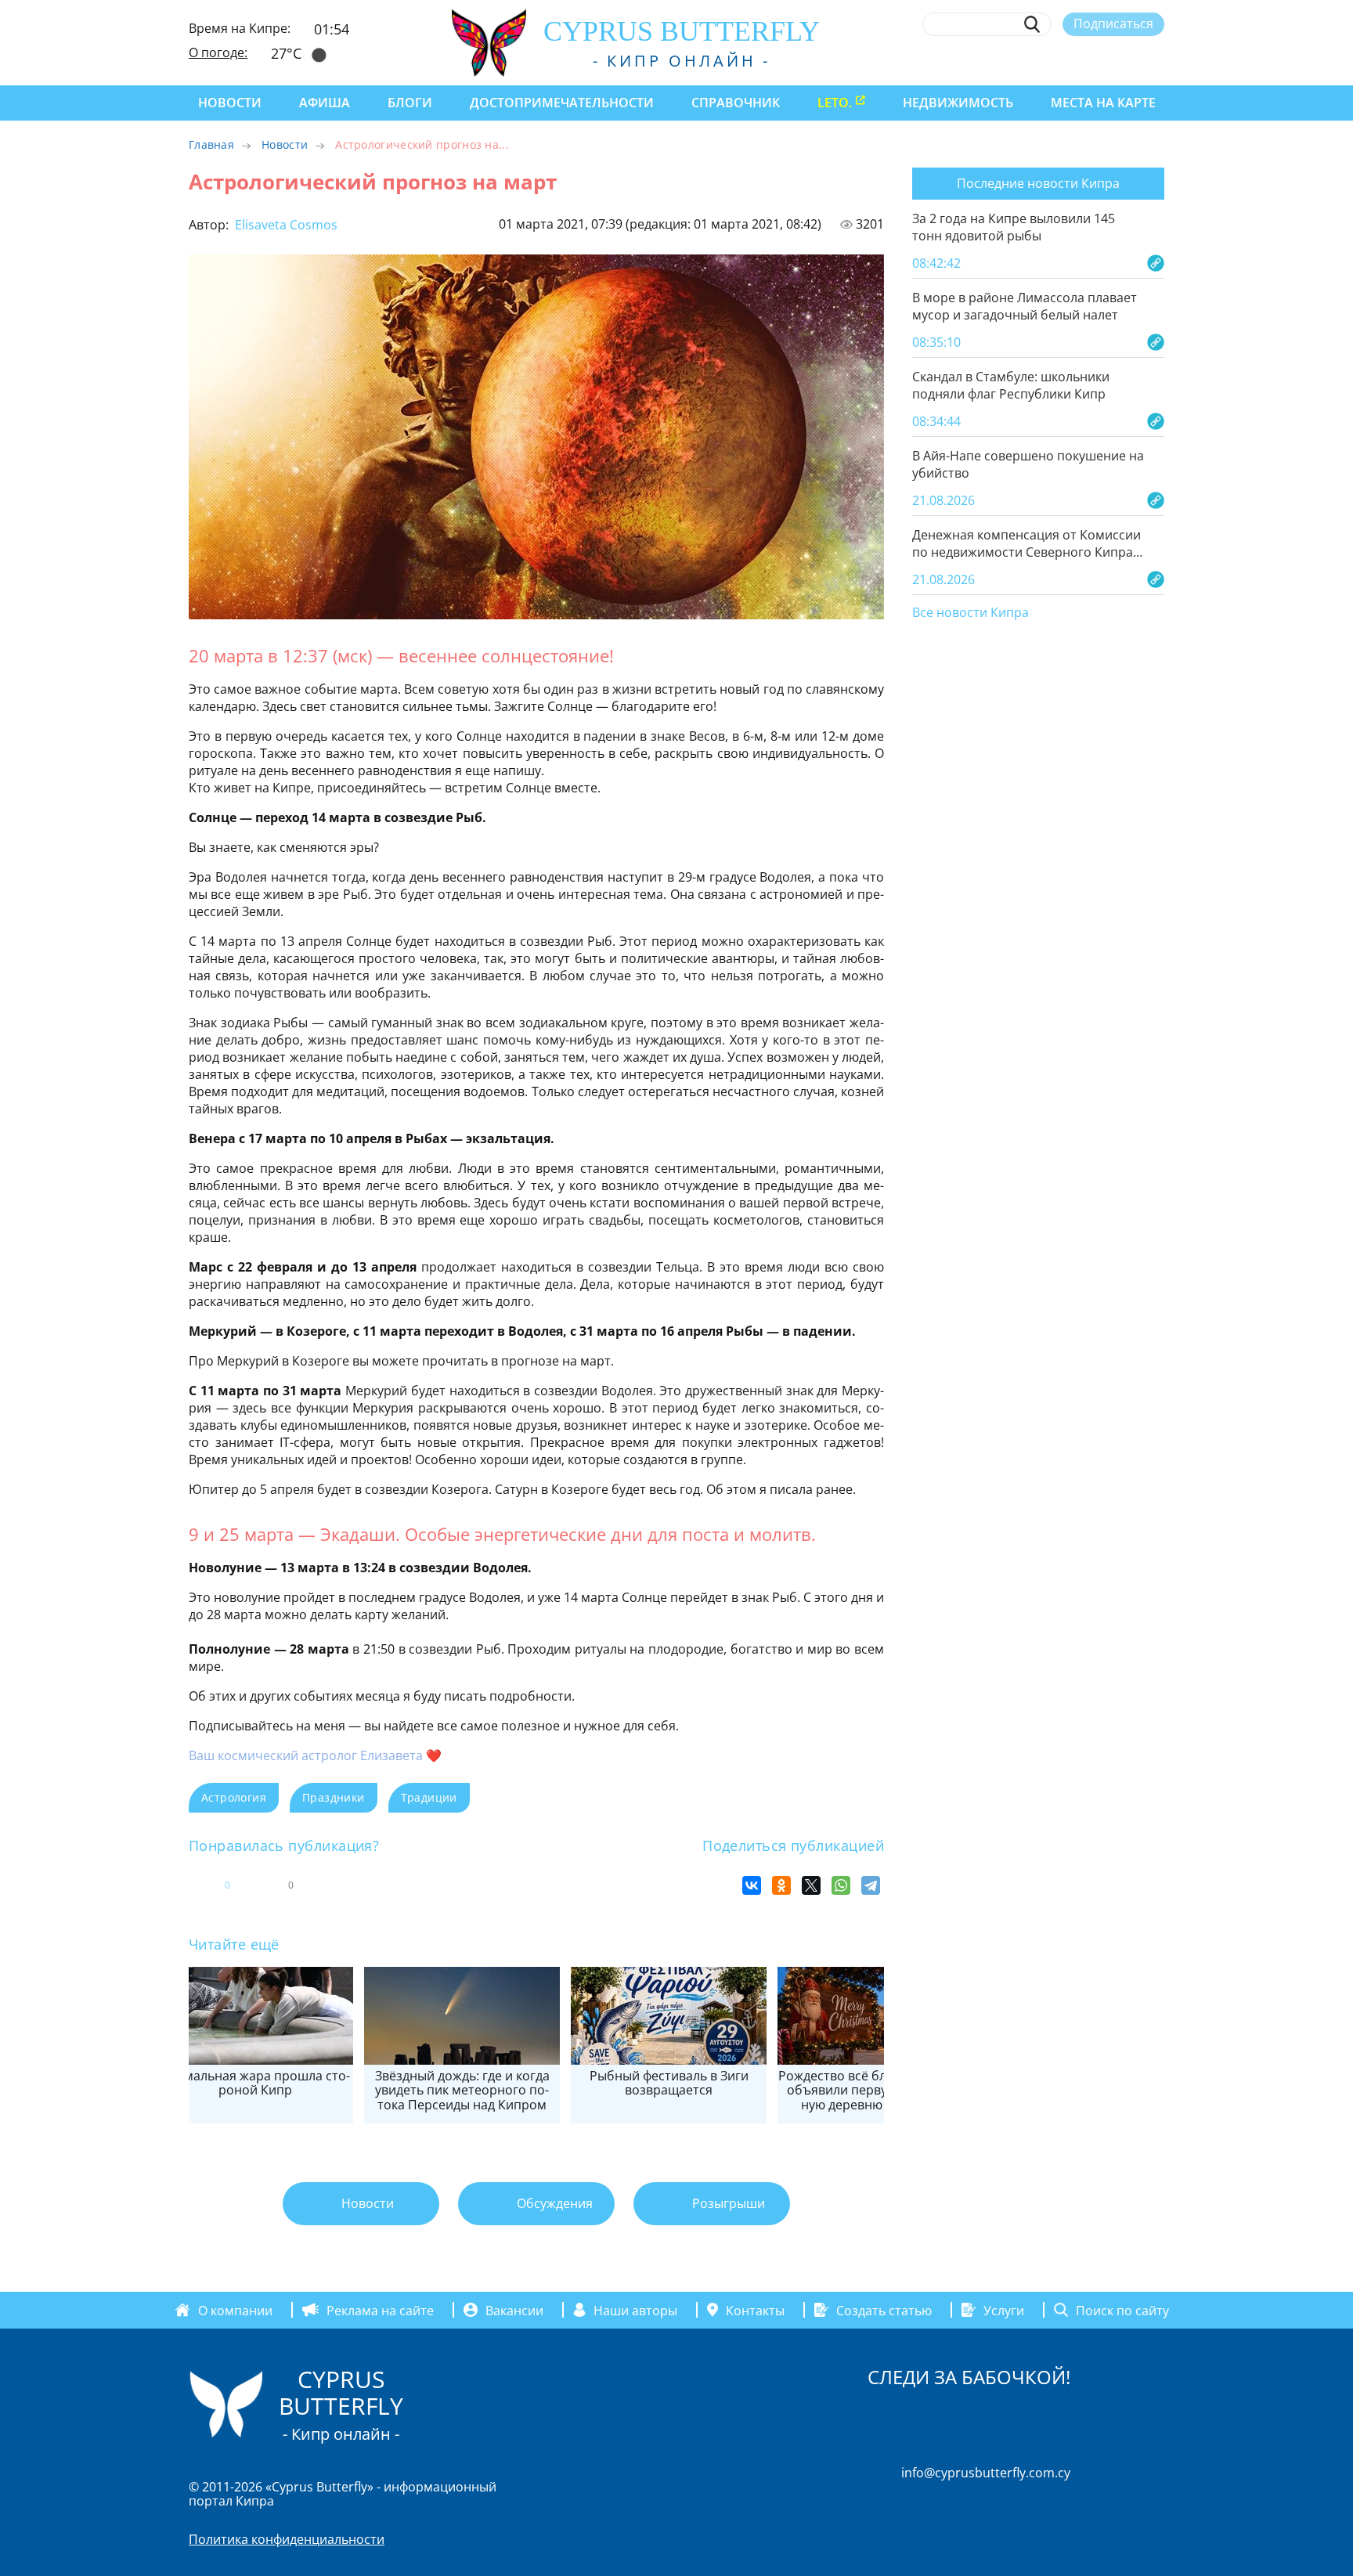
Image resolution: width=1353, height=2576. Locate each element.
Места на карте (1103, 103)
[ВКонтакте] (752, 1885)
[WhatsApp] (841, 1885)
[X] (811, 1885)
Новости (230, 103)
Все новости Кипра (971, 613)
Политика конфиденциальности (287, 2539)
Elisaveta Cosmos (285, 225)
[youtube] (1157, 60)
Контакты (755, 2310)
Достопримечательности (562, 103)
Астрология (234, 1797)
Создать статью (884, 2310)
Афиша (325, 103)
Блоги (410, 103)
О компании (235, 2310)
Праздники (334, 1797)
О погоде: (218, 52)
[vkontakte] (1128, 60)
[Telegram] (871, 1885)
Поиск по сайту (1122, 2310)
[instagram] (1042, 60)
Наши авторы (635, 2310)
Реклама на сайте (380, 2310)
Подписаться (1113, 23)
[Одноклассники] (781, 1885)
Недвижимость (958, 103)
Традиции (429, 1797)
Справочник (736, 103)
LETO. (835, 103)
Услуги (1004, 2310)
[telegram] (1099, 60)
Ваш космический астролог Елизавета (306, 1755)
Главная (211, 144)
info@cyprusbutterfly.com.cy (986, 2473)
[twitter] (1070, 60)
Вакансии (514, 2310)
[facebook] (1013, 60)
